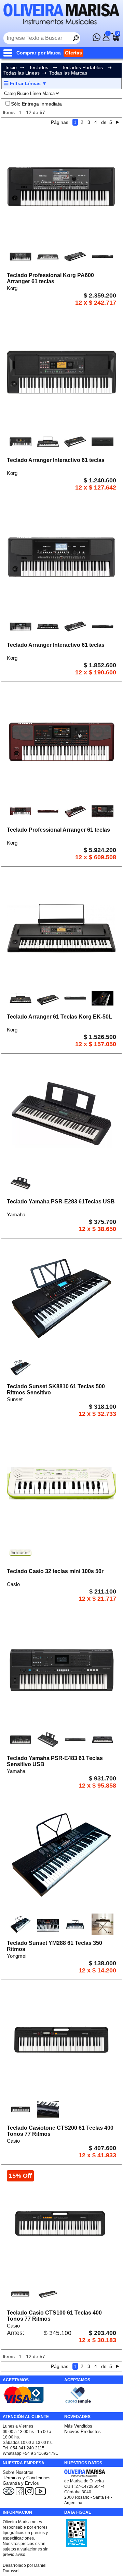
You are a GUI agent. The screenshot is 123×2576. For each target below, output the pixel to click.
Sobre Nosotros (18, 2472)
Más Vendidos (78, 2426)
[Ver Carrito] (115, 39)
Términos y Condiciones (27, 2478)
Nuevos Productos (83, 2431)
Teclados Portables (82, 67)
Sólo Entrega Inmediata (36, 104)
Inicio (11, 67)
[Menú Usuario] (106, 39)
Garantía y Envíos (21, 2483)
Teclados (39, 67)
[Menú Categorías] (9, 53)
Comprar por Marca (39, 53)
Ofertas (73, 53)
